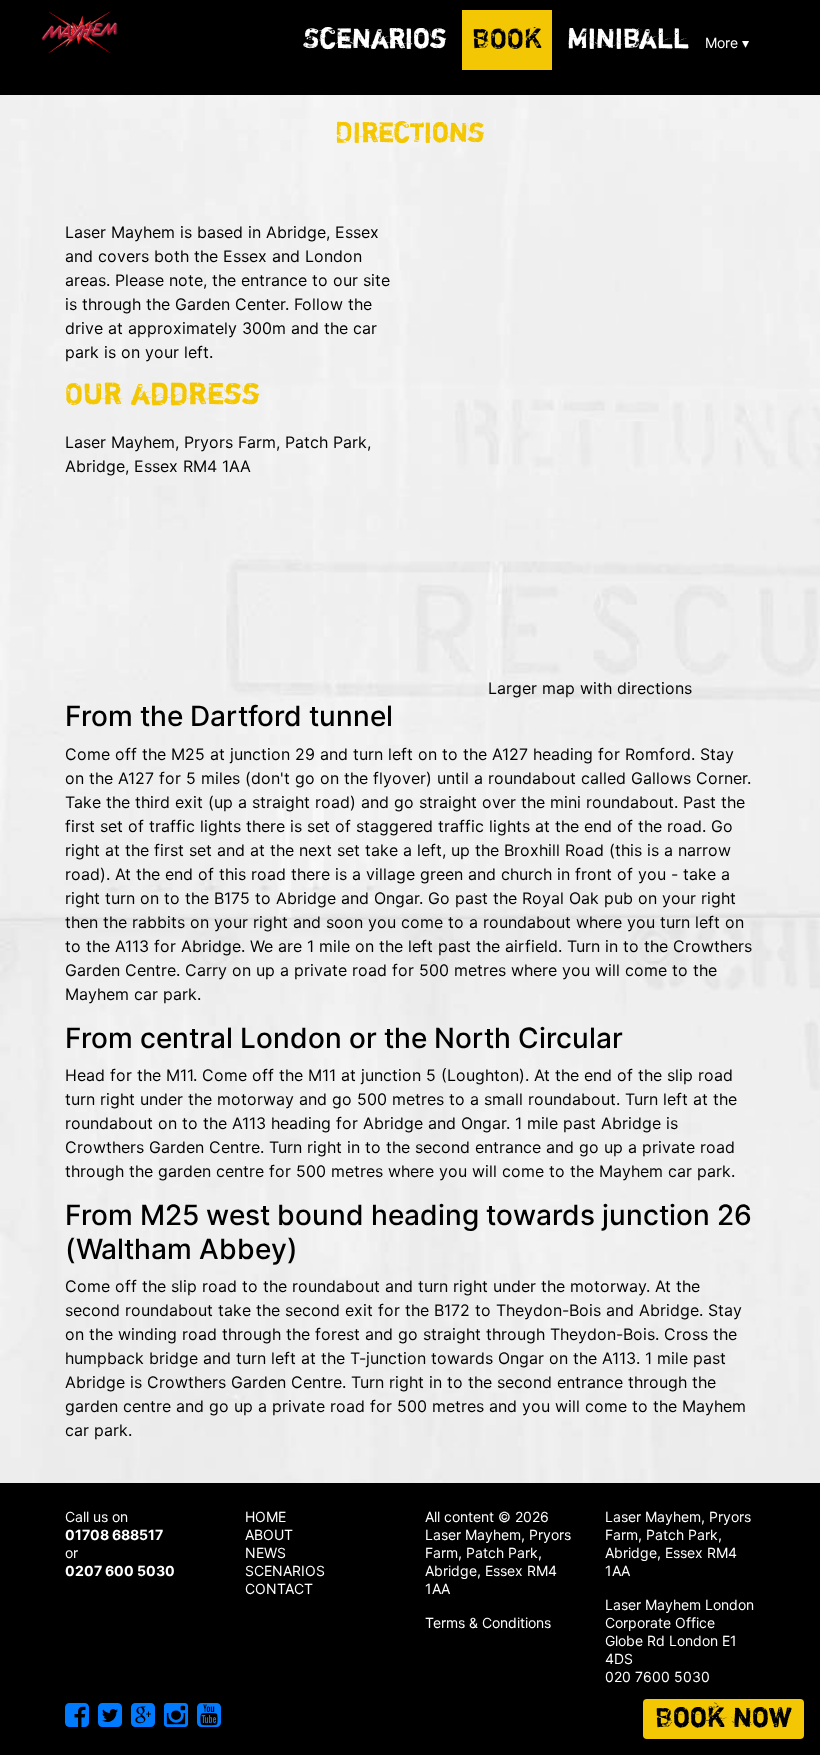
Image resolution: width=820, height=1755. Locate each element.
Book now (723, 1719)
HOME (265, 1516)
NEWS (265, 1552)
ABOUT (269, 1534)
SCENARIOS (285, 1570)
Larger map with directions (590, 688)
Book (507, 40)
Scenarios (375, 40)
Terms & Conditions (488, 1622)
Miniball (628, 40)
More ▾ (727, 42)
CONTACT (279, 1588)
